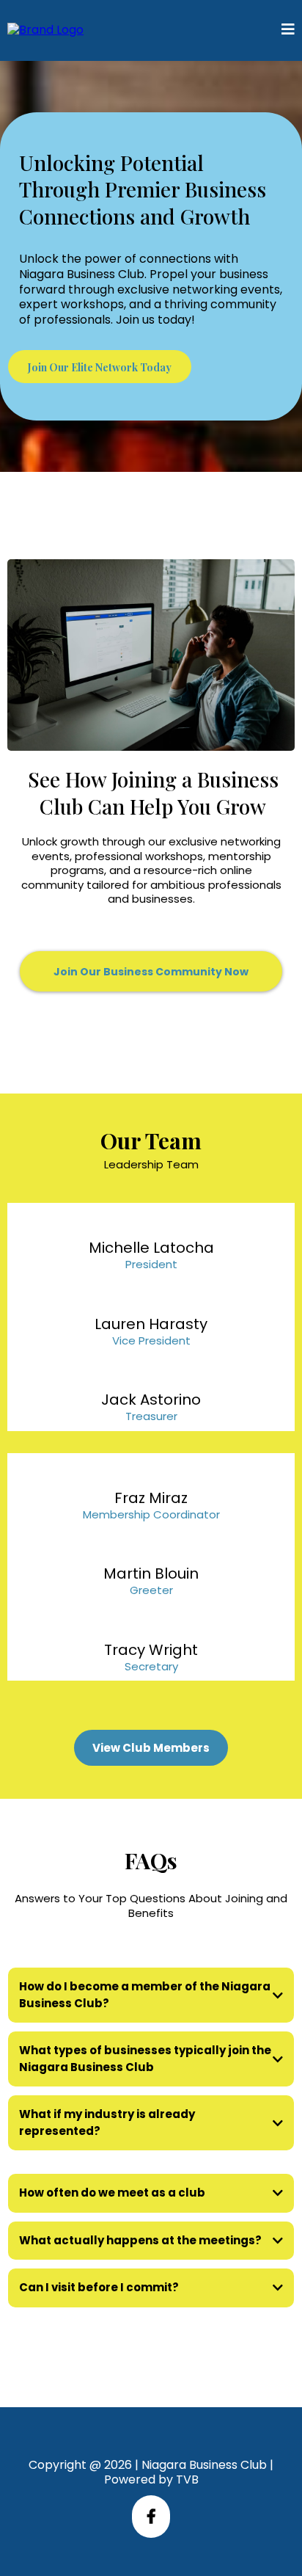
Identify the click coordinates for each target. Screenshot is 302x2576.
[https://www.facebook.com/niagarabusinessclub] (151, 2517)
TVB (187, 2479)
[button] (288, 30)
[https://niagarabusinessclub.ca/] (45, 30)
